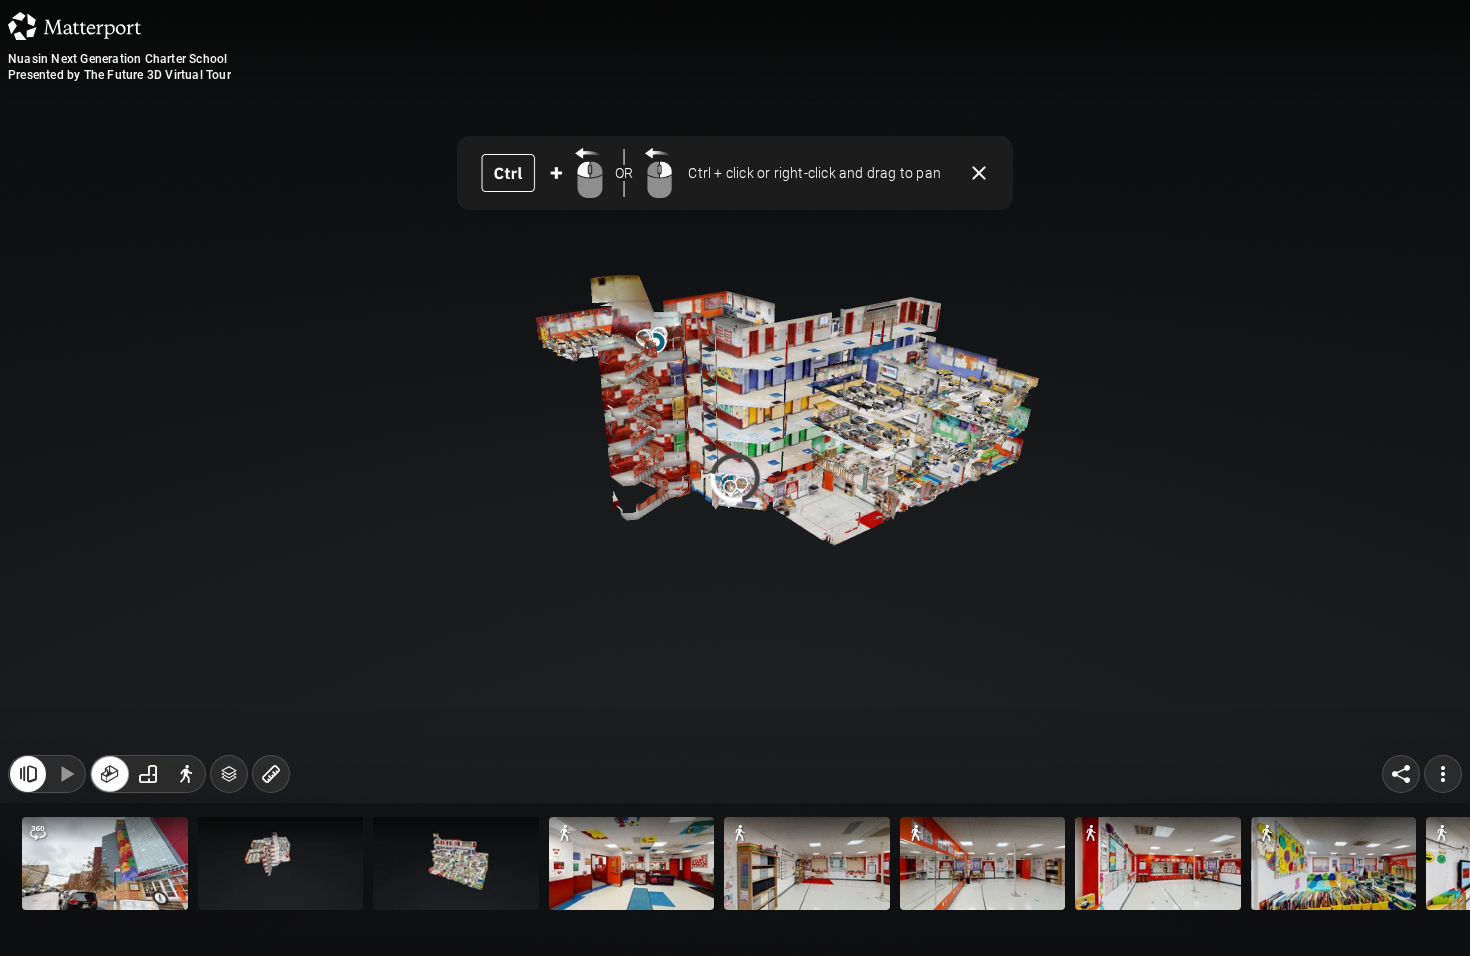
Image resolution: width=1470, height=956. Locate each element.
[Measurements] (271, 774)
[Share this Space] (1401, 774)
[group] (148, 774)
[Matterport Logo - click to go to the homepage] (74, 26)
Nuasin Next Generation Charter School (117, 59)
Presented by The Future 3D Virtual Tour (119, 75)
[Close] (979, 173)
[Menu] (1443, 774)
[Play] (66, 774)
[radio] (110, 774)
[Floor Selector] (229, 774)
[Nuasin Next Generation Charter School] (735, 478)
